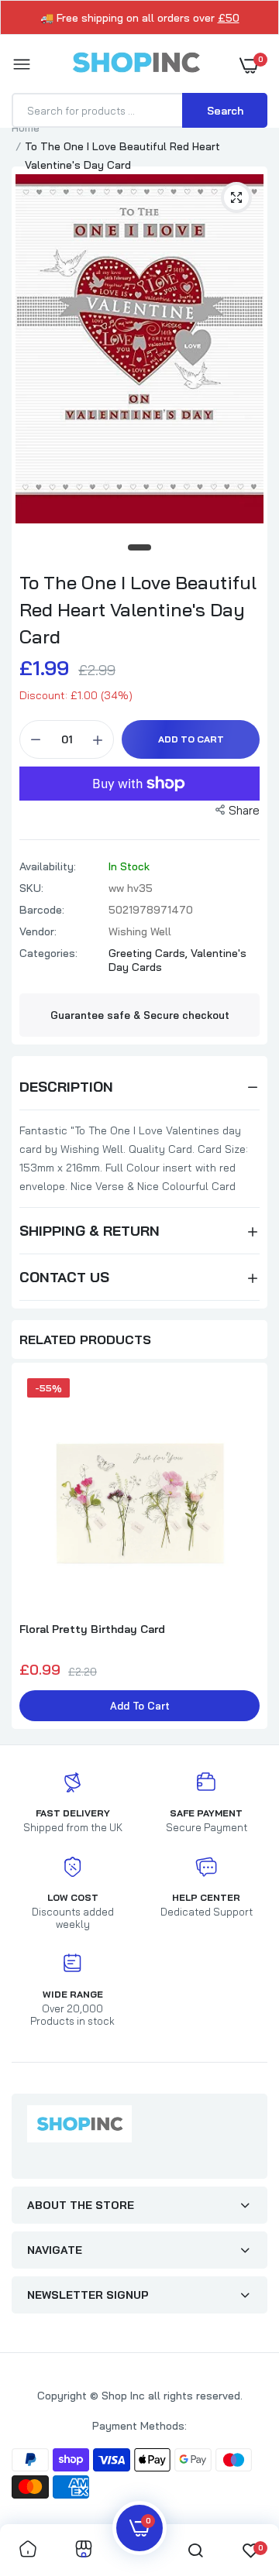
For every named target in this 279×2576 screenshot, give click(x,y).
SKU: (31, 888)
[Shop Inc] (136, 65)
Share (244, 810)
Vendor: (38, 931)
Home (26, 128)
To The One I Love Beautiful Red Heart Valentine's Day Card (138, 609)
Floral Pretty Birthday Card (92, 1629)
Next (248, 1548)
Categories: (48, 953)
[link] (28, 2550)
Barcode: (42, 910)
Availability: (48, 866)
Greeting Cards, (150, 953)
